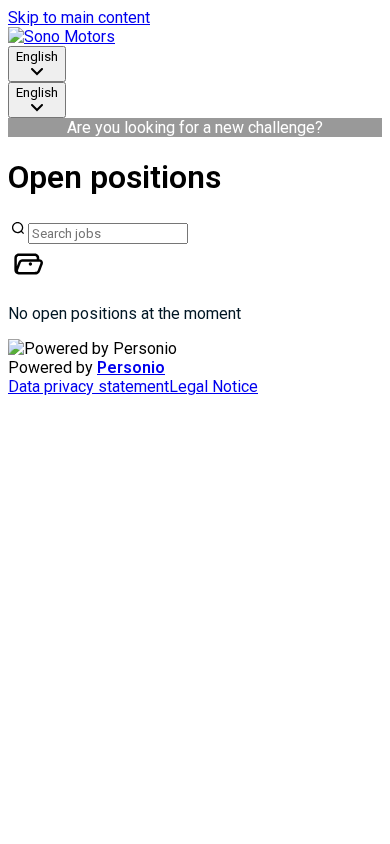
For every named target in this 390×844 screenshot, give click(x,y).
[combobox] (37, 64)
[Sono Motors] (61, 36)
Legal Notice (213, 386)
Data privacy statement (88, 386)
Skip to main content (79, 17)
